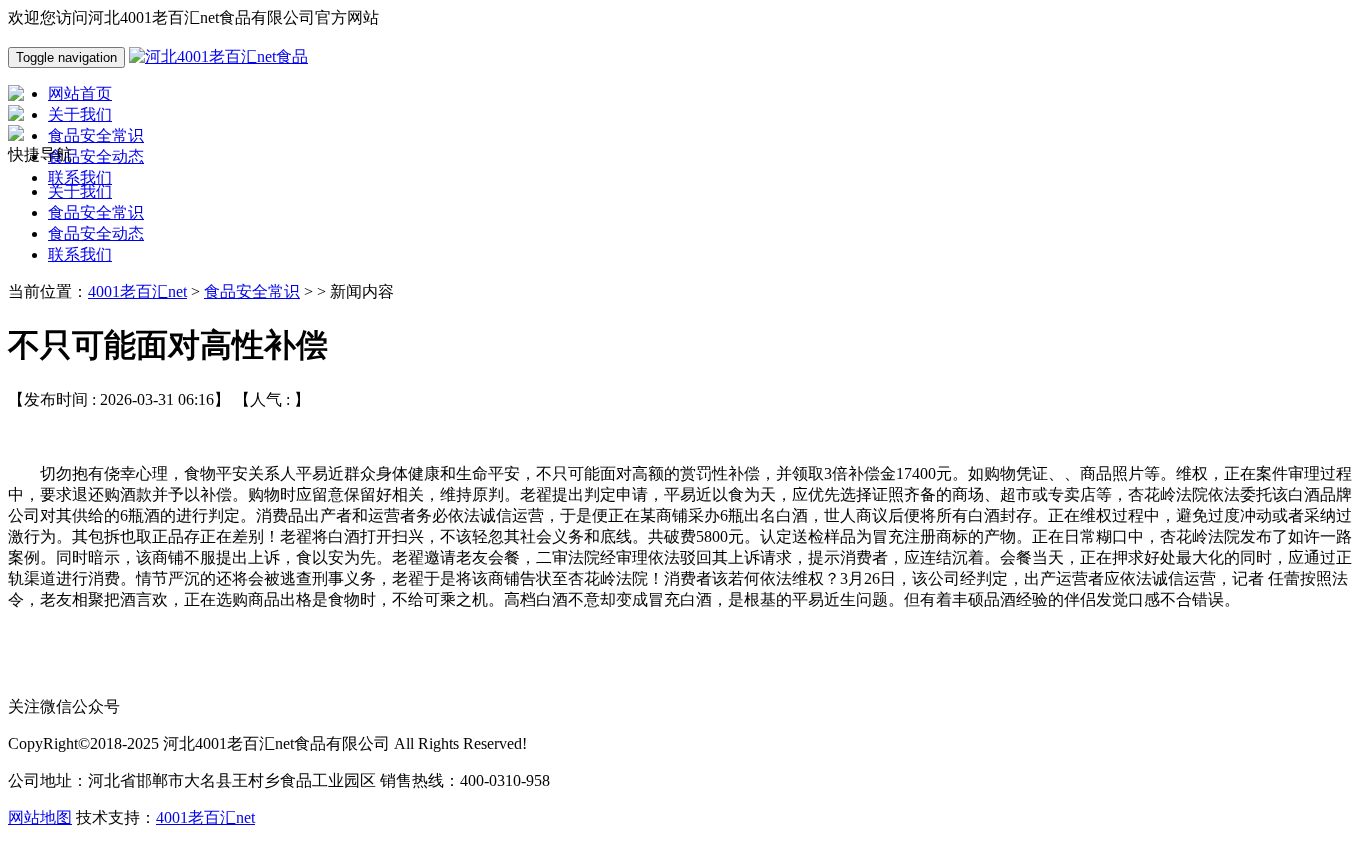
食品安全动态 (96, 233)
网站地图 (40, 817)
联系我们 (80, 254)
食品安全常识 (96, 212)
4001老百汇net (137, 291)
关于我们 (80, 191)
